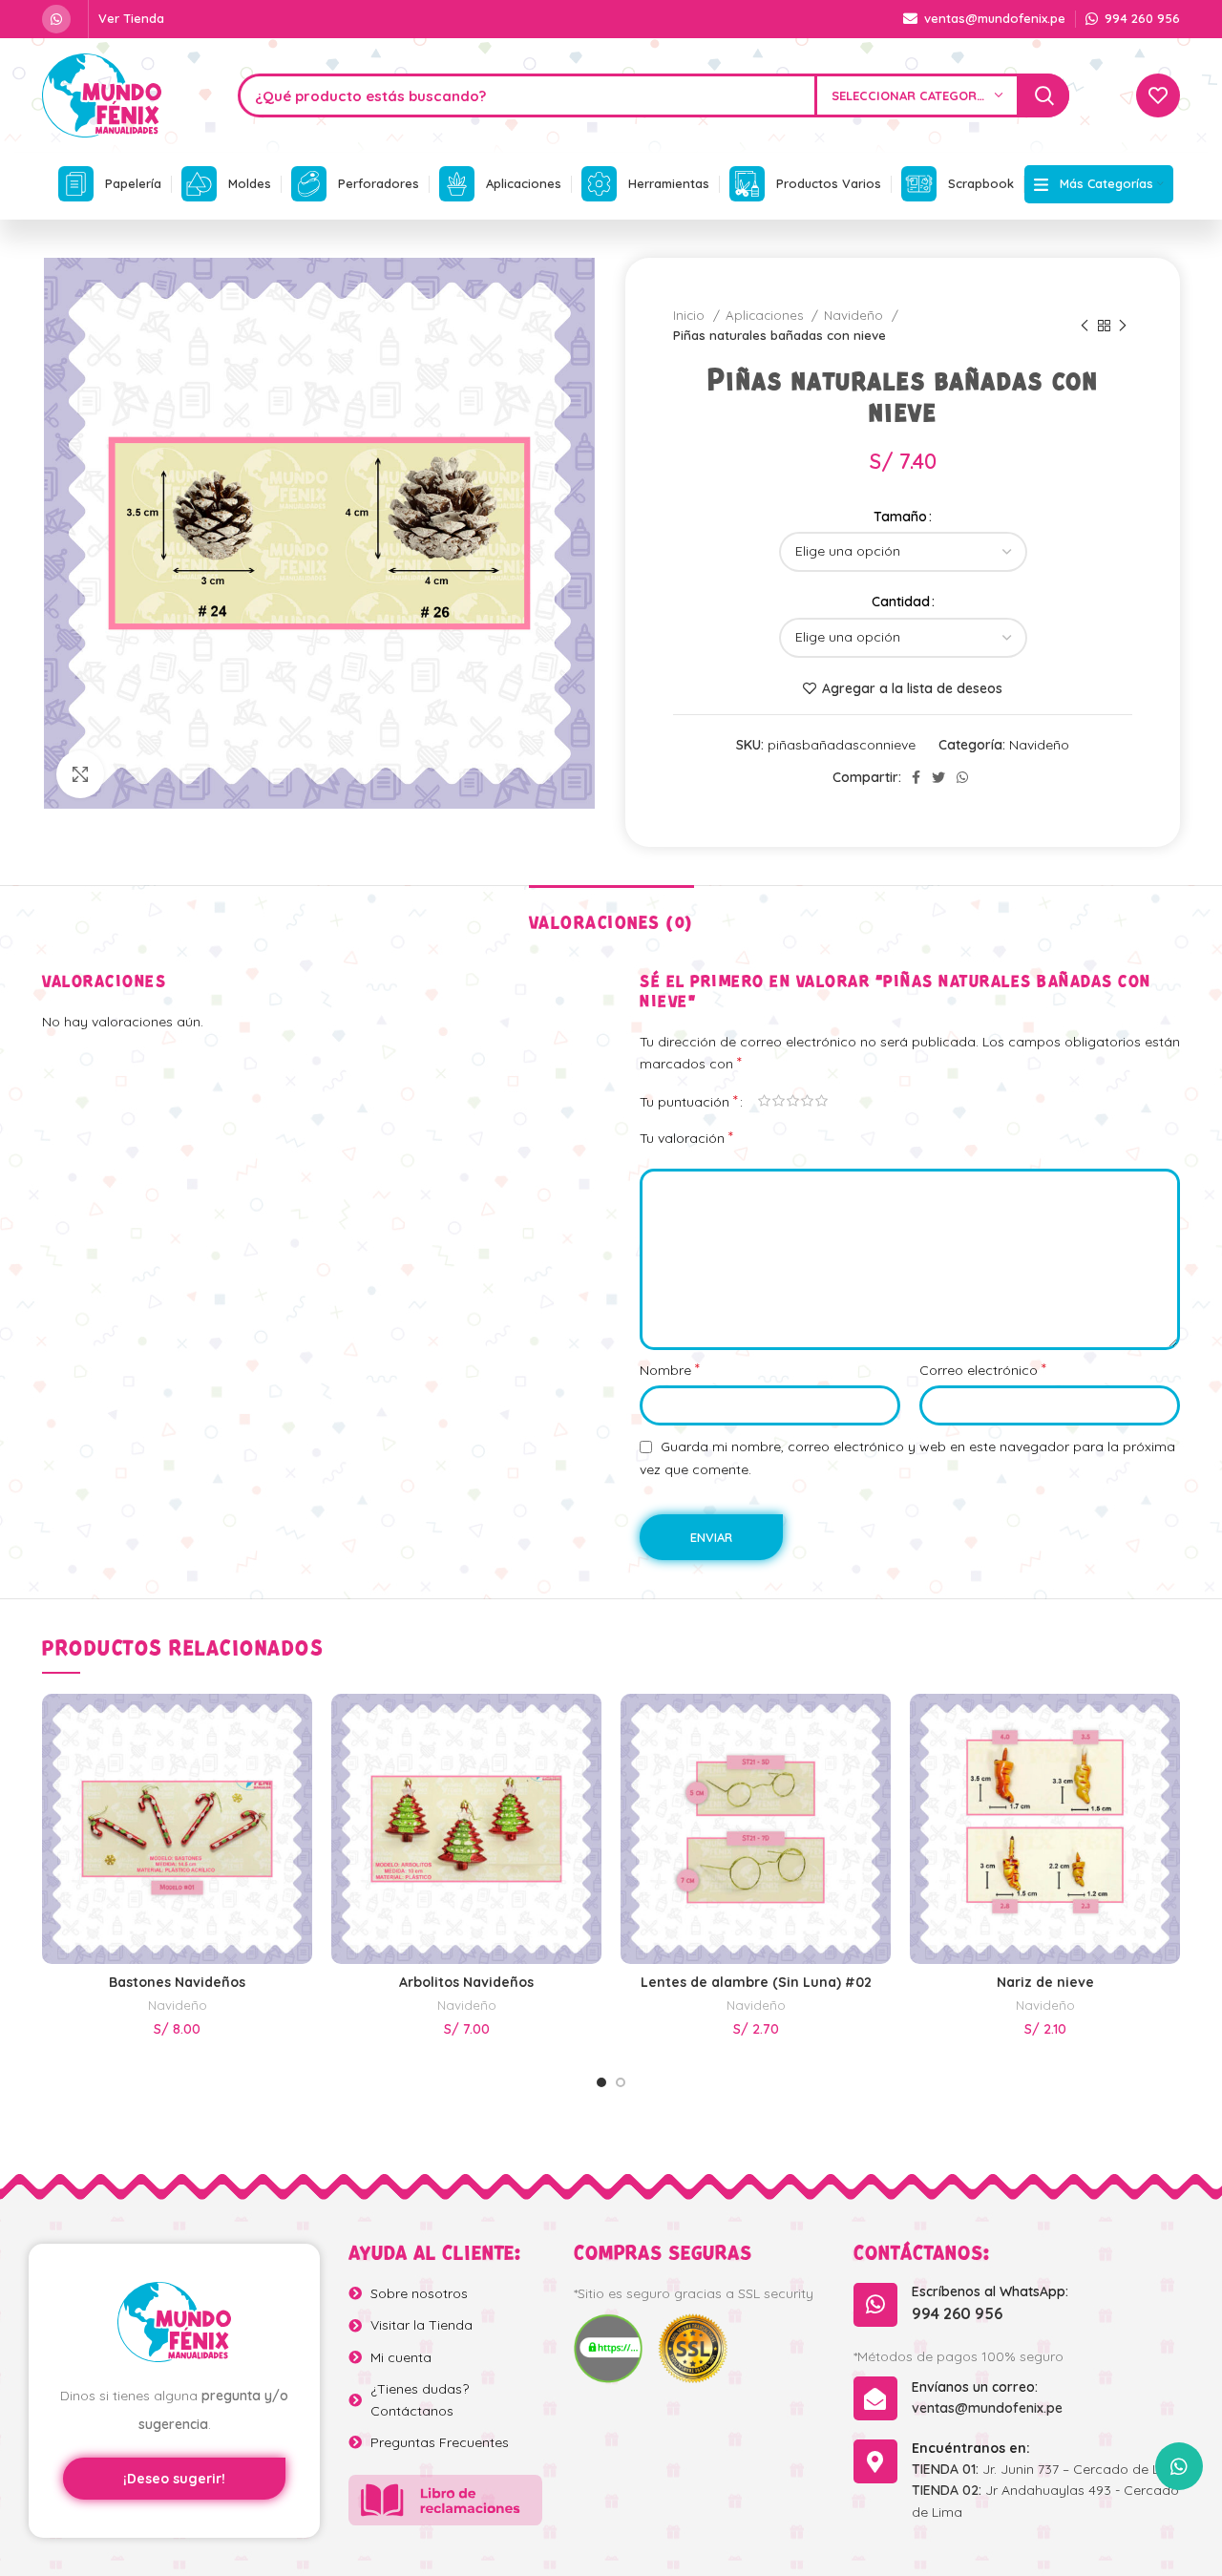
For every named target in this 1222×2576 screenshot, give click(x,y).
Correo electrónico (983, 1369)
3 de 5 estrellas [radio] (793, 1101)
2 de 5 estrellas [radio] (779, 1101)
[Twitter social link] (938, 777)
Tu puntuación (689, 1101)
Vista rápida (298, 1733)
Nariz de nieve (1045, 1982)
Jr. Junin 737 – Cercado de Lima (1047, 2469)
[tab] (611, 914)
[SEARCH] (1044, 95)
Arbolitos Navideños (466, 1982)
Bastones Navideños (177, 1982)
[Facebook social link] (916, 777)
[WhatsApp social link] (56, 19)
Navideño (855, 315)
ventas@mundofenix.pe (987, 2408)
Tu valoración (686, 1137)
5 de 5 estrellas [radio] (822, 1101)
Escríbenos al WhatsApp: (990, 2291)
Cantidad (901, 602)
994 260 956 (957, 2313)
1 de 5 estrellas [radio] (764, 1101)
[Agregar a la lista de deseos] (298, 1776)
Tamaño (900, 517)
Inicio (691, 315)
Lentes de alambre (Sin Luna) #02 (756, 1982)
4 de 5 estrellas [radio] (807, 1101)
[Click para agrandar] (80, 774)
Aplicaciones (766, 315)
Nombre (670, 1369)
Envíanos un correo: (975, 2387)
